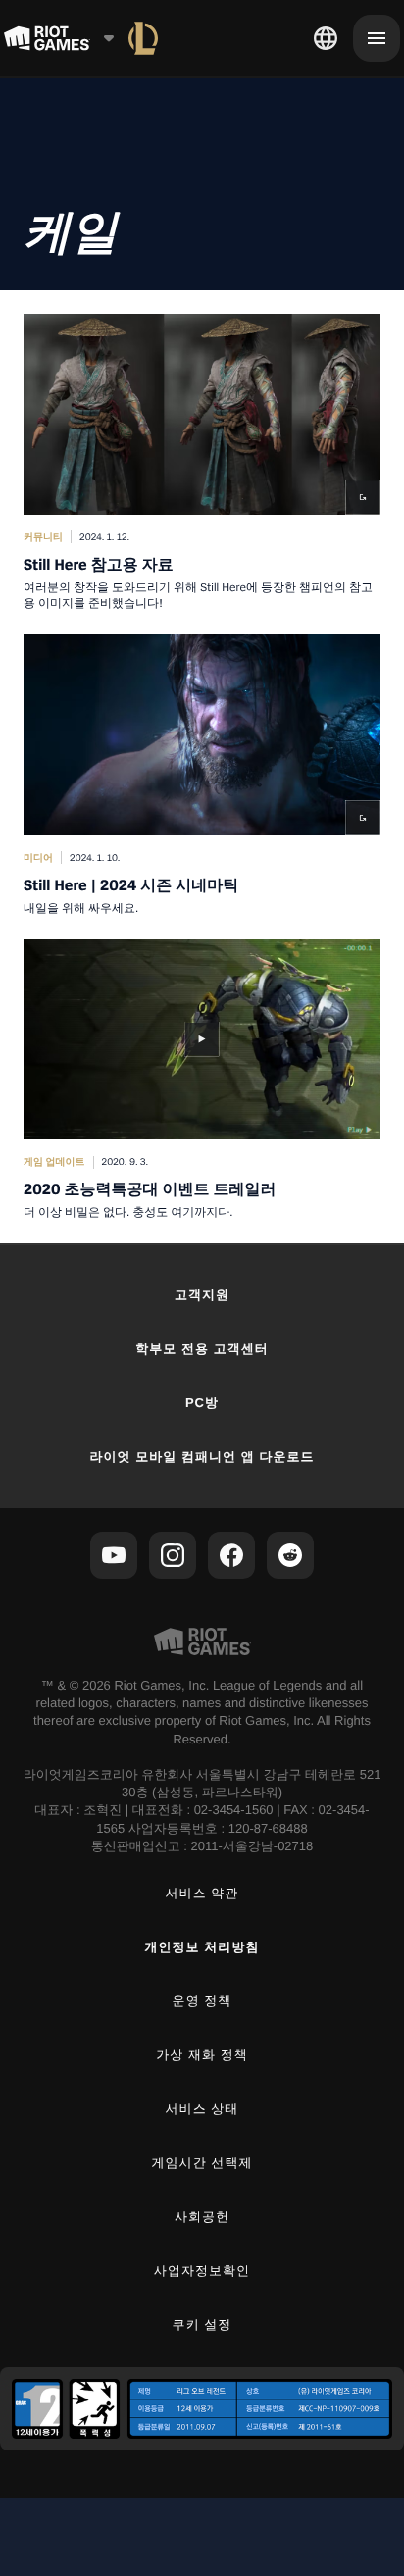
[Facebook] (231, 1555)
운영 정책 (202, 2001)
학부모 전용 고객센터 (202, 1349)
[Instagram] (173, 1555)
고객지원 (202, 1295)
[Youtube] (114, 1555)
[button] (202, 462)
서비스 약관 (202, 1893)
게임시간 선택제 (202, 2163)
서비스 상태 (202, 2109)
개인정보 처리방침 (202, 1947)
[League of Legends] (143, 38)
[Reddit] (290, 1555)
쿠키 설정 (202, 2324)
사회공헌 (202, 2217)
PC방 (202, 1403)
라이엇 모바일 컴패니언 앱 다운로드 (202, 1457)
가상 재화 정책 (202, 2055)
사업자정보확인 (202, 2271)
